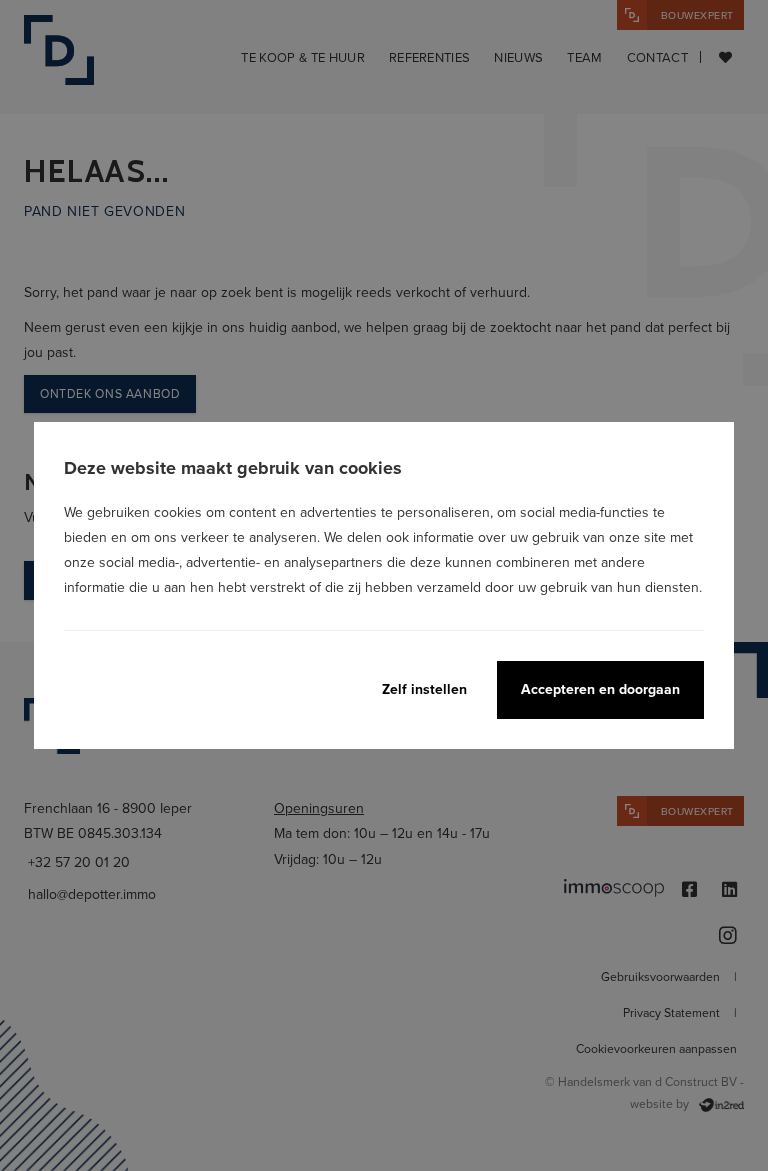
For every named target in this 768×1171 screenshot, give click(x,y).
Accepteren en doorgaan (600, 689)
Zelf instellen (424, 689)
